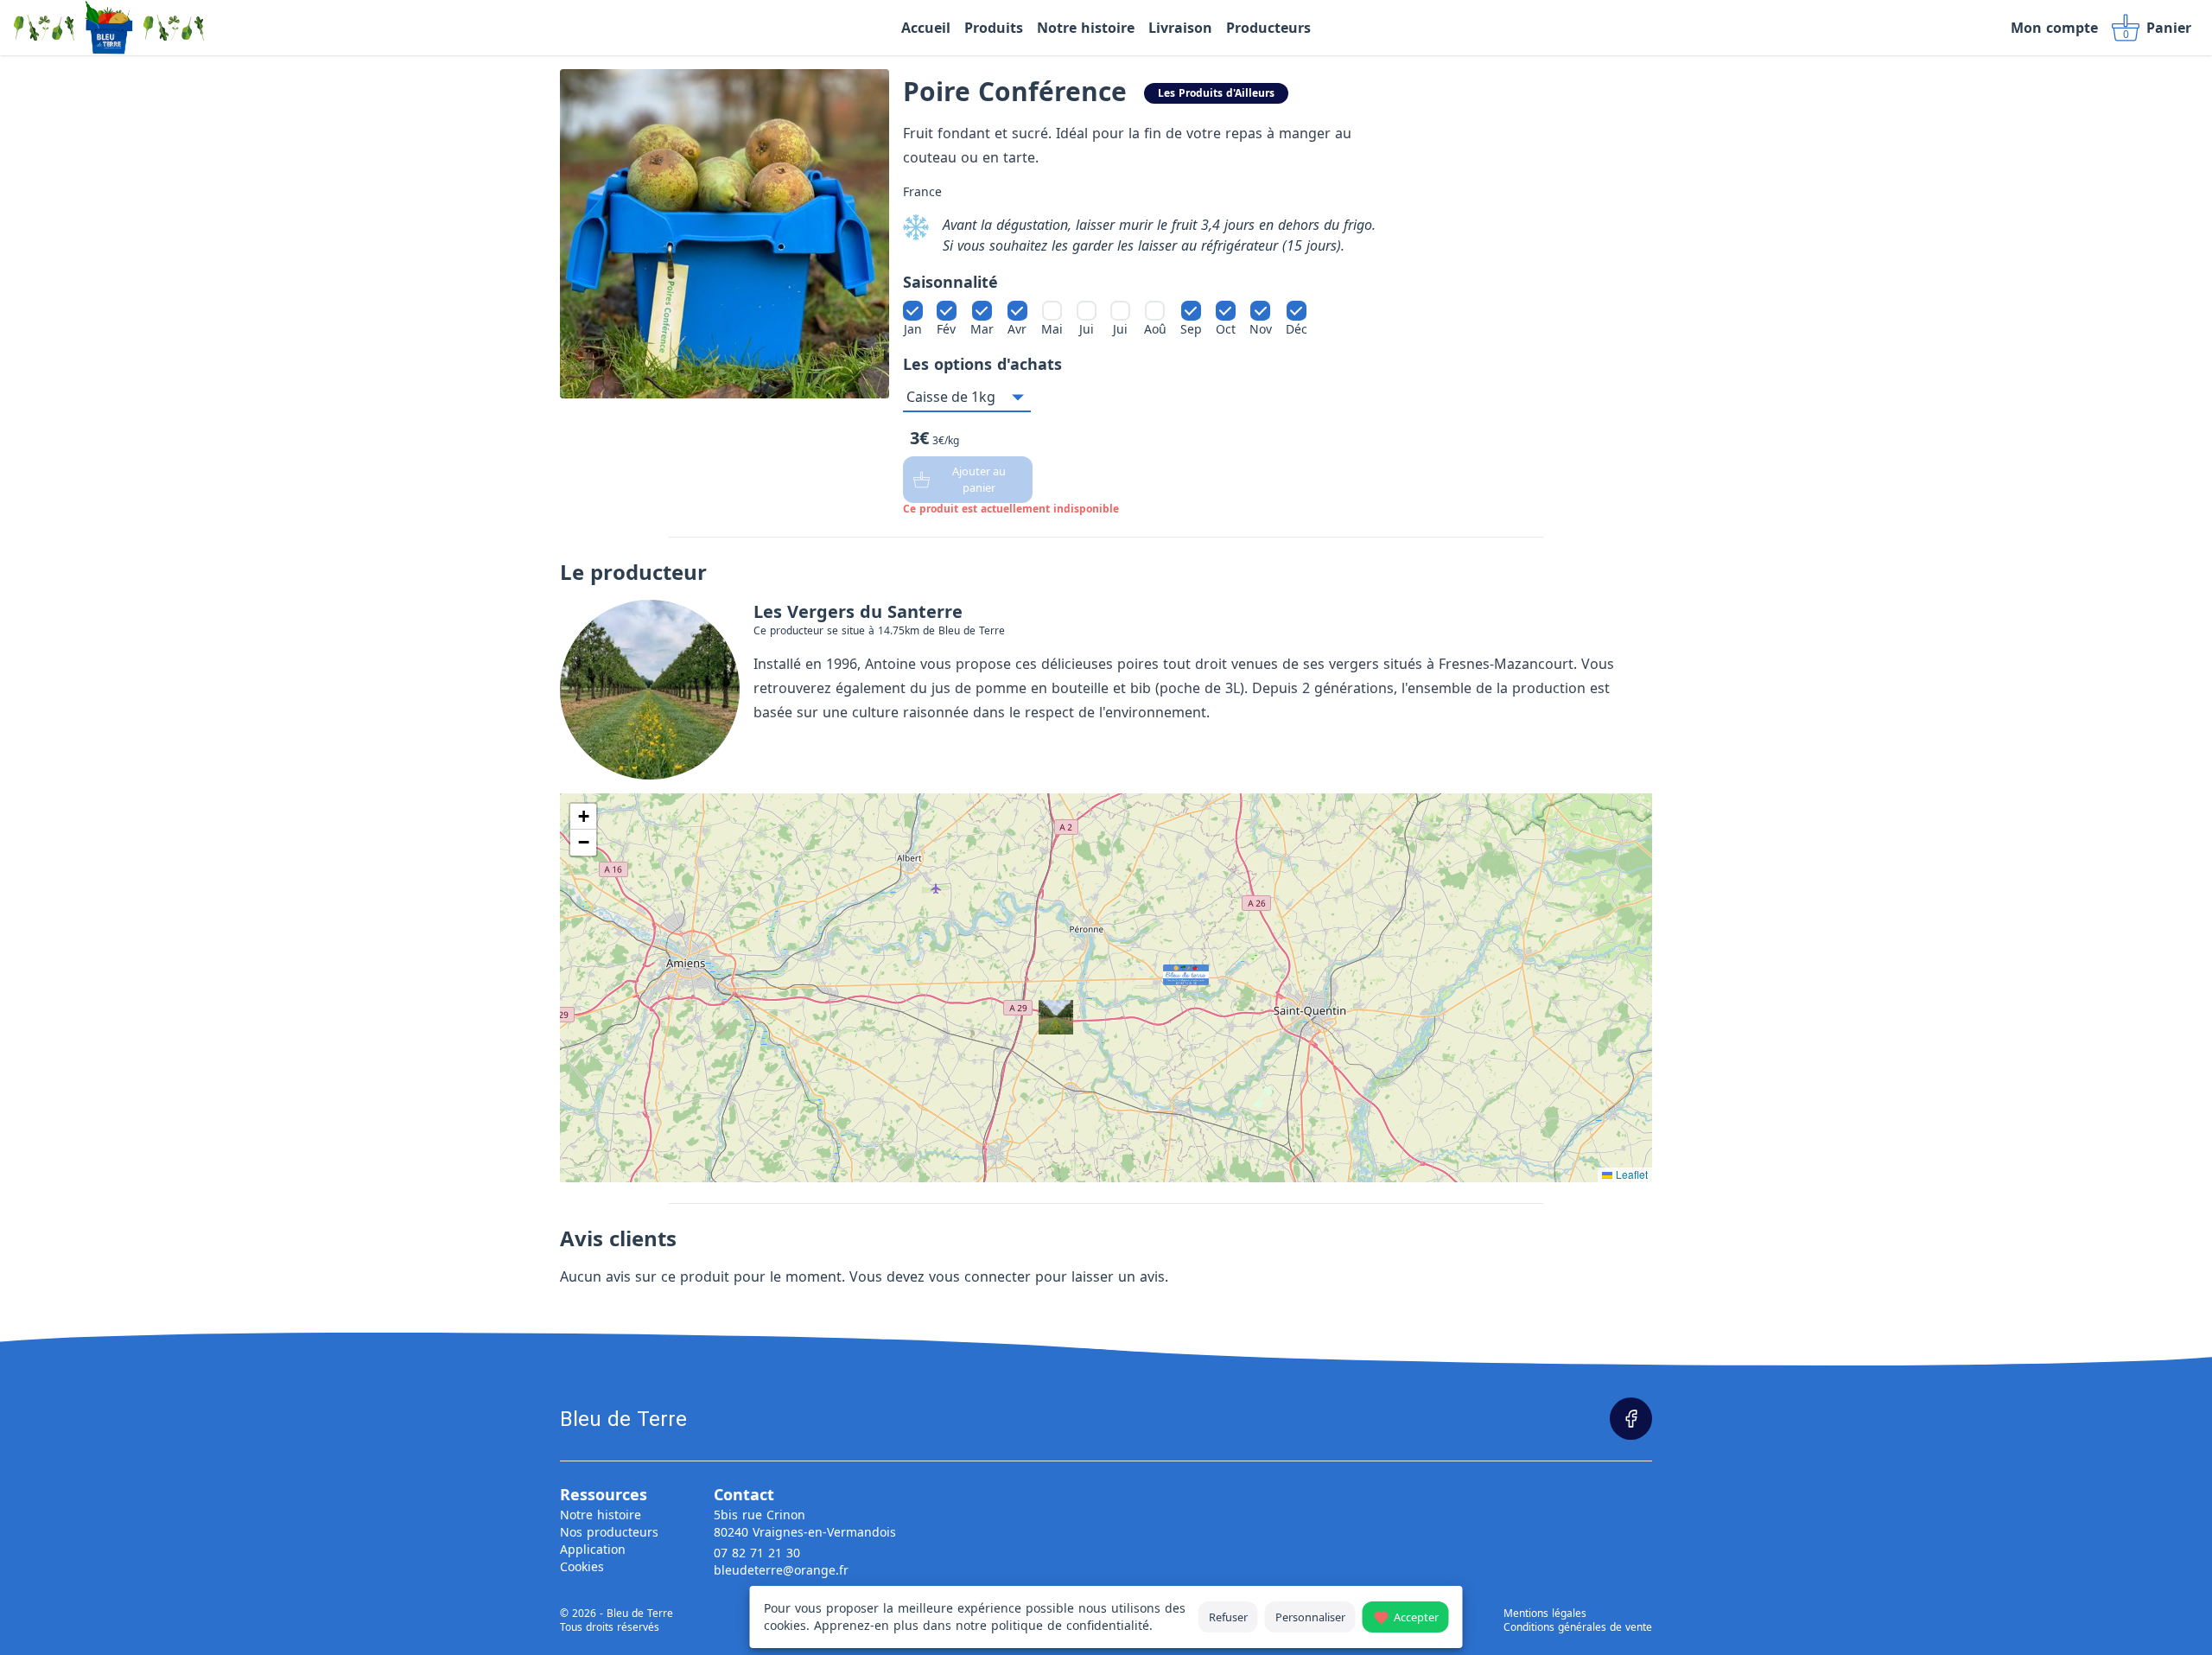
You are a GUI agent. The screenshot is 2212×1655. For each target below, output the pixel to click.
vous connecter (980, 1276)
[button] (1168, 970)
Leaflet (1630, 1174)
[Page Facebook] (1631, 1419)
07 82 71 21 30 (757, 1553)
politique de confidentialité (1070, 1625)
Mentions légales (1545, 1614)
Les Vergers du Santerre (858, 611)
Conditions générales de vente (1578, 1627)
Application (593, 1549)
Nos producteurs (609, 1532)
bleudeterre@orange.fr (781, 1570)
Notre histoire (601, 1515)
